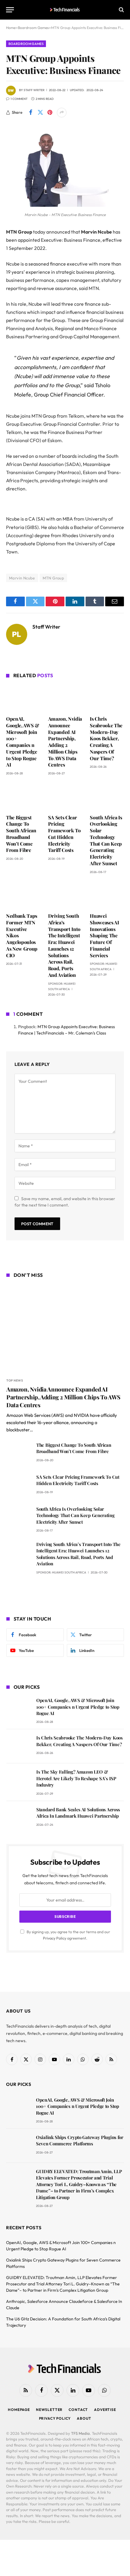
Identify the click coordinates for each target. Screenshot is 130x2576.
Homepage (19, 2410)
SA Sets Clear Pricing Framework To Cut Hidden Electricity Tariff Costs (64, 834)
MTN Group (54, 578)
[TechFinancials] (65, 10)
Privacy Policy (55, 1938)
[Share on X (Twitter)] (40, 113)
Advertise (105, 2410)
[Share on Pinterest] (50, 113)
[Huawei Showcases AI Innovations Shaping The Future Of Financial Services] (107, 895)
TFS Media (80, 2433)
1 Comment (19, 99)
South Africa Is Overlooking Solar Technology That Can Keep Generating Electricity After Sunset (106, 840)
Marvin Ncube (22, 578)
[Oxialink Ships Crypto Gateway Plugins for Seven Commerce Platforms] (18, 2146)
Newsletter (49, 2410)
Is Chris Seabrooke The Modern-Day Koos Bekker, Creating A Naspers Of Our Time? (106, 738)
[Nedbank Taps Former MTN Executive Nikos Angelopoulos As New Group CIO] (23, 895)
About (84, 2418)
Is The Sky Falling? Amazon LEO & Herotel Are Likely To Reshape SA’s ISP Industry (76, 1778)
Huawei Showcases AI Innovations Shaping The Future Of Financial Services (104, 936)
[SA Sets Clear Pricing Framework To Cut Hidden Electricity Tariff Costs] (65, 797)
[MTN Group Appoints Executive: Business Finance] (65, 205)
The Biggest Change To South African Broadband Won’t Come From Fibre (21, 834)
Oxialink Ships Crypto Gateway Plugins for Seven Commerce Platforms (80, 2140)
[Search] (121, 10)
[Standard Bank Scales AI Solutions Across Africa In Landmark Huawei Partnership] (19, 1818)
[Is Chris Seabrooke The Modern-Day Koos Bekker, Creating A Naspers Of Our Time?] (107, 698)
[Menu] (10, 10)
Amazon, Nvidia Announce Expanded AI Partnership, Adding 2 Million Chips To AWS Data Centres (65, 742)
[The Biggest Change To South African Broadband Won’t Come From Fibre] (23, 796)
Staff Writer (34, 90)
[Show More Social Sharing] (62, 113)
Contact (78, 2410)
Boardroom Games (26, 44)
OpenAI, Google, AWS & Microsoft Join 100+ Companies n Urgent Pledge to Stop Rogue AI (23, 742)
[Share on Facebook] (31, 113)
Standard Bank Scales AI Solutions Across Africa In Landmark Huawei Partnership (78, 1813)
